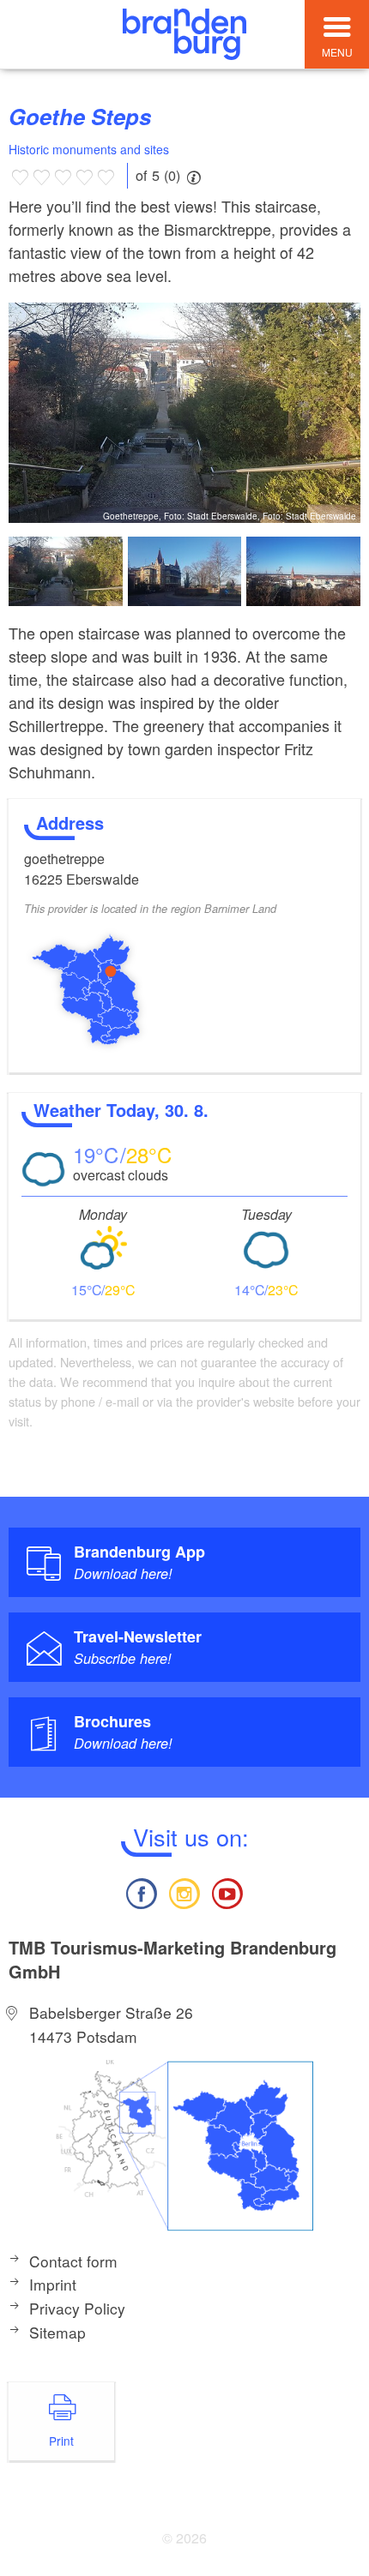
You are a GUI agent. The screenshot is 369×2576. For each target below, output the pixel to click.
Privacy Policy (77, 2308)
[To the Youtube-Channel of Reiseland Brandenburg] (227, 1891)
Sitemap (57, 2332)
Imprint (53, 2284)
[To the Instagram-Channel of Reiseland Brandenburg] (184, 1891)
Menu (337, 52)
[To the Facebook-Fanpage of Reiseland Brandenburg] (141, 1891)
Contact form (73, 2261)
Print (61, 2441)
